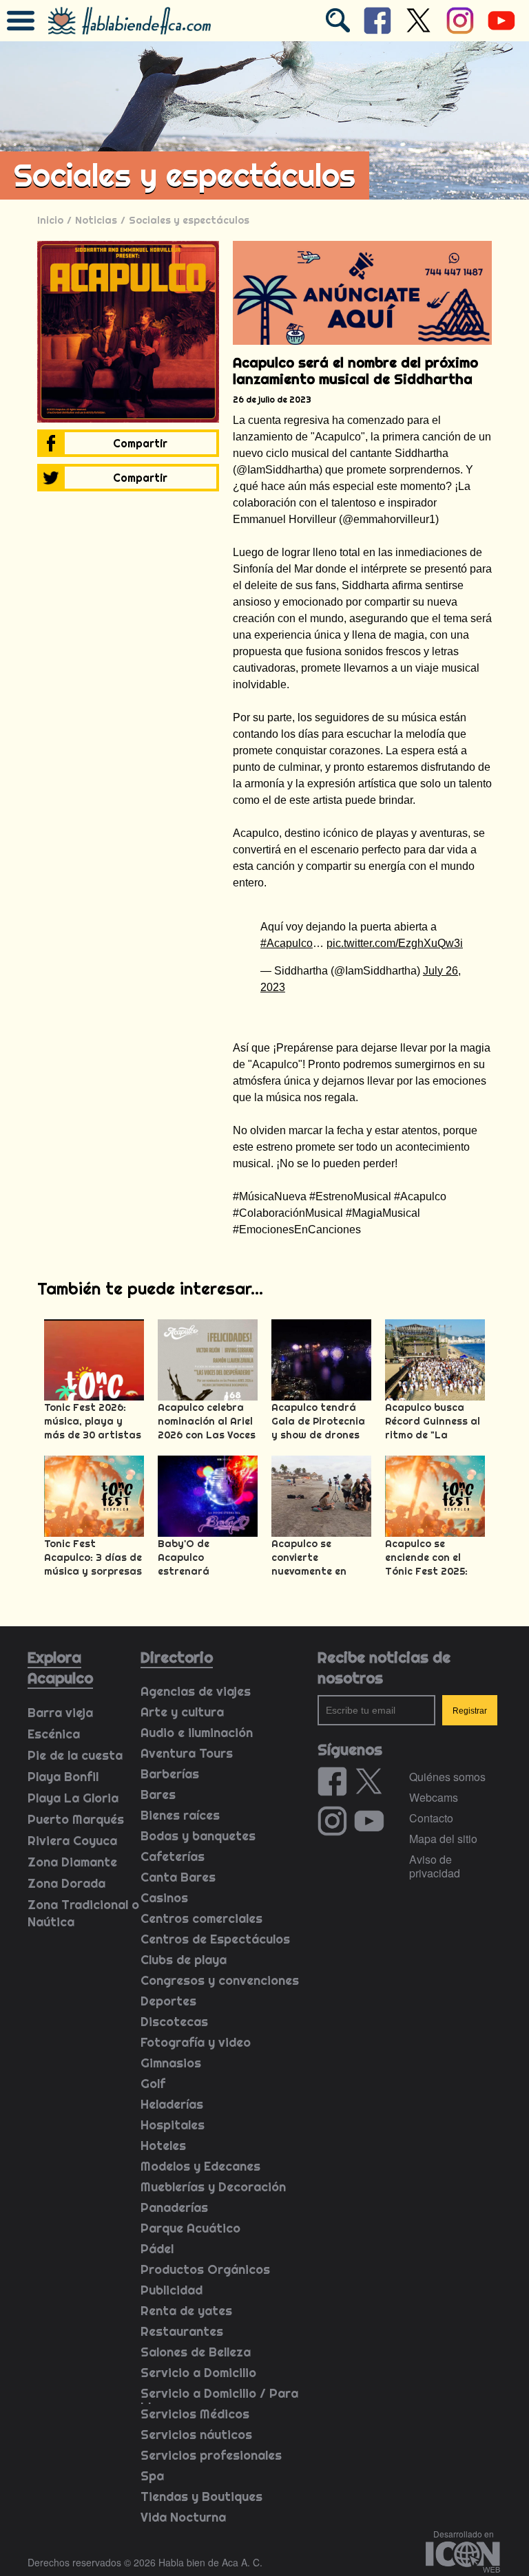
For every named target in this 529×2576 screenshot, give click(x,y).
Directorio (177, 1657)
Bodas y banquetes (198, 1836)
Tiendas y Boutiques (201, 2497)
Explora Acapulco (60, 1668)
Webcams (434, 1797)
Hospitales (173, 2125)
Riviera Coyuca (72, 1841)
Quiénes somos (447, 1777)
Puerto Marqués (76, 1819)
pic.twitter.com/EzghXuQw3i (395, 943)
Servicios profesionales (211, 2455)
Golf (153, 2084)
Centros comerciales (201, 1918)
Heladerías (172, 2104)
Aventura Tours (187, 1753)
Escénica (54, 1734)
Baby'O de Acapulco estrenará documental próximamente (193, 1571)
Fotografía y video (196, 2042)
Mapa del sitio (443, 1839)
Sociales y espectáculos (189, 220)
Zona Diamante (72, 1862)
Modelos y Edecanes (200, 2166)
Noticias (96, 220)
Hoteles (163, 2146)
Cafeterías (173, 1856)
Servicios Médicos (195, 2414)
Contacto (431, 1818)
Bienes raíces (180, 1815)
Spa (152, 2476)
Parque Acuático (190, 2228)
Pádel (157, 2249)
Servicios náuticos (196, 2435)
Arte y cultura (182, 1712)
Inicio (50, 220)
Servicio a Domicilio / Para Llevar (219, 2400)
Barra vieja (60, 1713)
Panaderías (174, 2207)
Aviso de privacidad (435, 1866)
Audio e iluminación (197, 1733)
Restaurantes (182, 2331)
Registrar (470, 1711)
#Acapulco (287, 943)
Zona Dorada (66, 1883)
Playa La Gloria (73, 1798)
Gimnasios (171, 2063)
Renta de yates (186, 2311)
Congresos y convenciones (220, 1980)
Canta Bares (178, 1877)
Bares (158, 1795)
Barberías (170, 1774)
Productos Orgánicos (205, 2269)
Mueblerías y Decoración (213, 2187)
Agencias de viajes (196, 1691)
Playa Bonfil (63, 1777)
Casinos (164, 1898)
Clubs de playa (184, 1960)
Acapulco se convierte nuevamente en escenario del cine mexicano (316, 1571)
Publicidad (172, 2290)
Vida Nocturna (183, 2517)
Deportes (168, 2001)
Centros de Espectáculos (215, 1939)
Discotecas (174, 2022)
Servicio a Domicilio (198, 2373)
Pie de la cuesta (75, 1755)
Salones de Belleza (196, 2352)
